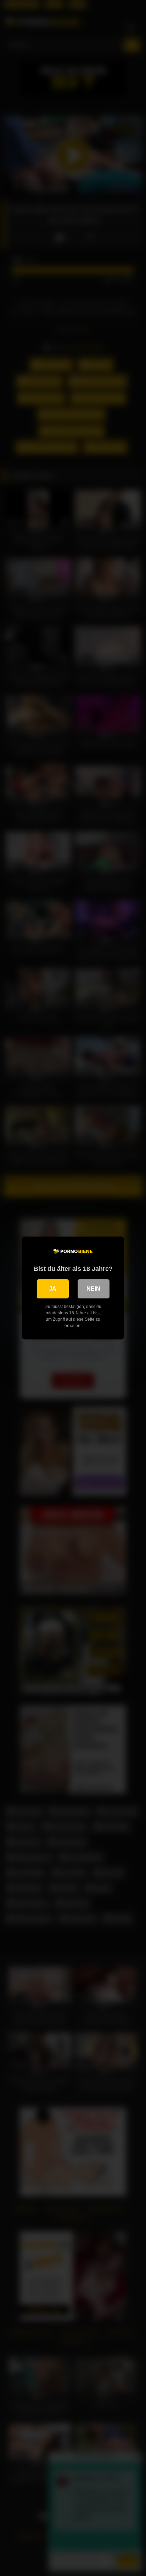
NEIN (93, 1289)
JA (53, 1289)
